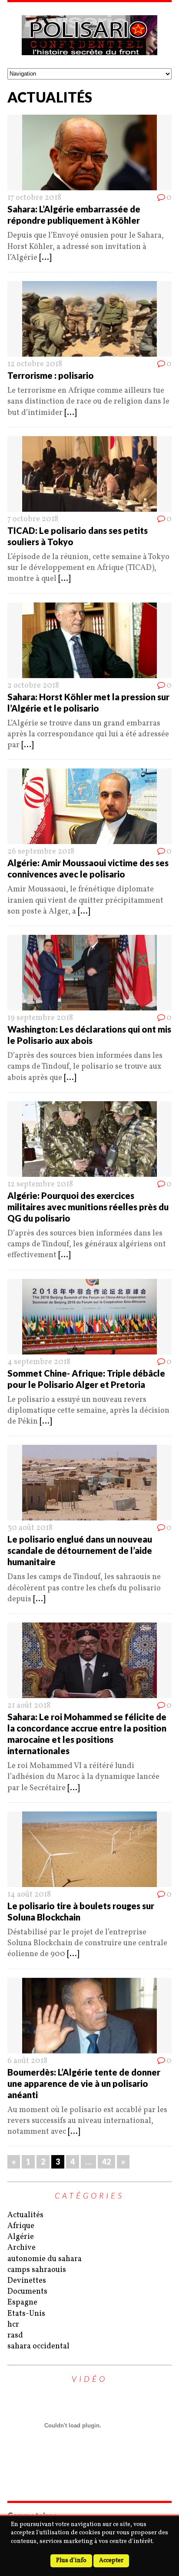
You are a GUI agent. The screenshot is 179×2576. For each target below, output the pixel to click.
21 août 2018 (29, 1706)
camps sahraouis (37, 2270)
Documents (27, 2292)
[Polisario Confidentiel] (89, 35)
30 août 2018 (30, 1528)
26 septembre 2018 (41, 852)
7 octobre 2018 (33, 519)
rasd (15, 2336)
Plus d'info (71, 2561)
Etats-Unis (26, 2314)
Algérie (21, 2237)
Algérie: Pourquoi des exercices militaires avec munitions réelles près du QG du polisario (88, 1207)
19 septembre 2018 (40, 1018)
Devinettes (27, 2281)
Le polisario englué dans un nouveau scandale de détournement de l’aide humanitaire (80, 1550)
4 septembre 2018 (39, 1362)
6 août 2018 (27, 2061)
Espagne (22, 2303)
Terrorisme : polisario (51, 375)
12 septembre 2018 (40, 1184)
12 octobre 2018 (35, 364)
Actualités (25, 2215)
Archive (22, 2248)
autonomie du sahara (45, 2259)
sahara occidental (38, 2346)
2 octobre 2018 (33, 686)
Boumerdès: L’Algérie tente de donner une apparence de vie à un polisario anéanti (84, 2083)
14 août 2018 (29, 1895)
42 (106, 2162)
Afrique (21, 2226)
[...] (45, 258)
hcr (13, 2325)
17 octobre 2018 (34, 198)
